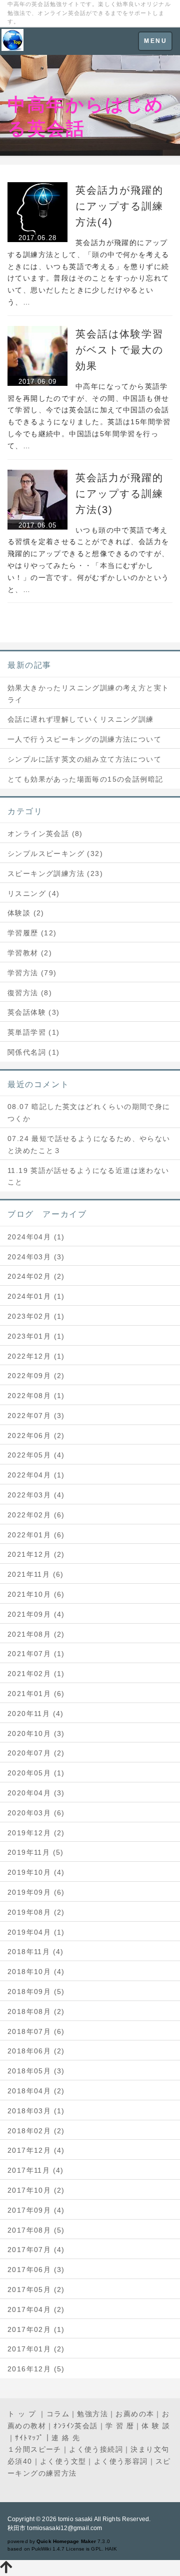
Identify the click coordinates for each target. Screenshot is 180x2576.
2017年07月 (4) (36, 2250)
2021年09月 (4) (36, 1614)
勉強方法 (92, 2414)
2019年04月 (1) (36, 1932)
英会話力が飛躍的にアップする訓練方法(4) (119, 206)
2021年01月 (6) (36, 1694)
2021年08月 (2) (36, 1634)
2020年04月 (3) (36, 1793)
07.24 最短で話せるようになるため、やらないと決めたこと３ (89, 1145)
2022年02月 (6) (36, 1515)
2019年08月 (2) (36, 1912)
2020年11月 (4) (36, 1714)
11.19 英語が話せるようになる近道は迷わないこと (88, 1176)
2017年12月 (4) (36, 2150)
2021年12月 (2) (36, 1554)
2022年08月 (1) (36, 1396)
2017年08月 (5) (36, 2230)
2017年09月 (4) (36, 2210)
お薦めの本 (135, 2414)
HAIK (111, 2549)
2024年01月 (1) (36, 1296)
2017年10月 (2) (36, 2190)
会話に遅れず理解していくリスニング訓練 (81, 719)
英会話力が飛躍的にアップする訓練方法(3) (119, 494)
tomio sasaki (75, 2519)
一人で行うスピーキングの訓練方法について (84, 739)
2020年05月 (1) (36, 1773)
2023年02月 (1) (36, 1316)
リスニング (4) (34, 893)
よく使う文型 (63, 2461)
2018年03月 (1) (36, 2111)
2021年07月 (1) (36, 1654)
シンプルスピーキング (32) (55, 854)
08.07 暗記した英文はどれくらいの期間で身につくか (89, 1113)
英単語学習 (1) (34, 1032)
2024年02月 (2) (36, 1276)
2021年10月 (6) (36, 1594)
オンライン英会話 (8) (45, 834)
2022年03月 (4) (36, 1495)
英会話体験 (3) (34, 1012)
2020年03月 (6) (36, 1813)
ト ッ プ (23, 2414)
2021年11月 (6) (36, 1574)
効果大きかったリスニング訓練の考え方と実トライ (88, 694)
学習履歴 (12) (32, 933)
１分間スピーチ (34, 2449)
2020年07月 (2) (36, 1753)
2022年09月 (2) (36, 1376)
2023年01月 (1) (36, 1336)
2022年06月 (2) (36, 1435)
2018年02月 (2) (36, 2131)
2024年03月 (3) (36, 1257)
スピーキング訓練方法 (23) (55, 873)
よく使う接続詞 (96, 2449)
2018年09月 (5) (36, 1992)
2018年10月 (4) (36, 1972)
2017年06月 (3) (36, 2270)
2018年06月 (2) (36, 2051)
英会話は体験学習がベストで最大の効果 (119, 350)
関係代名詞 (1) (34, 1052)
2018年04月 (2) (36, 2091)
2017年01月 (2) (36, 2349)
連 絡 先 (66, 2438)
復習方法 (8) (30, 993)
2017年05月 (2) (36, 2290)
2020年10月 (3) (36, 1733)
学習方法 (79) (32, 973)
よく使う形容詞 (121, 2461)
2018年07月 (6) (36, 2031)
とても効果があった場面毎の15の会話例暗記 (85, 779)
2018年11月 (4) (36, 1952)
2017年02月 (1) (36, 2329)
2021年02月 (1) (36, 1674)
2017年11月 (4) (36, 2170)
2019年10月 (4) (36, 1872)
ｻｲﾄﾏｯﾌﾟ (29, 2438)
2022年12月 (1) (36, 1356)
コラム (58, 2414)
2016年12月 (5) (36, 2369)
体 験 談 (156, 2426)
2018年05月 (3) (36, 2071)
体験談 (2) (26, 913)
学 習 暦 (120, 2426)
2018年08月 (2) (36, 2011)
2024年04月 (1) (36, 1237)
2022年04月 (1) (36, 1475)
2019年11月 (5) (36, 1852)
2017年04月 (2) (36, 2309)
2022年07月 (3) (36, 1416)
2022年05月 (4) (36, 1455)
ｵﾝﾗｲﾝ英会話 (75, 2426)
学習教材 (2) (30, 953)
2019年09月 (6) (36, 1892)
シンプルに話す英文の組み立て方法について (84, 759)
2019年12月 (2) (36, 1833)
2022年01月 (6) (36, 1535)
